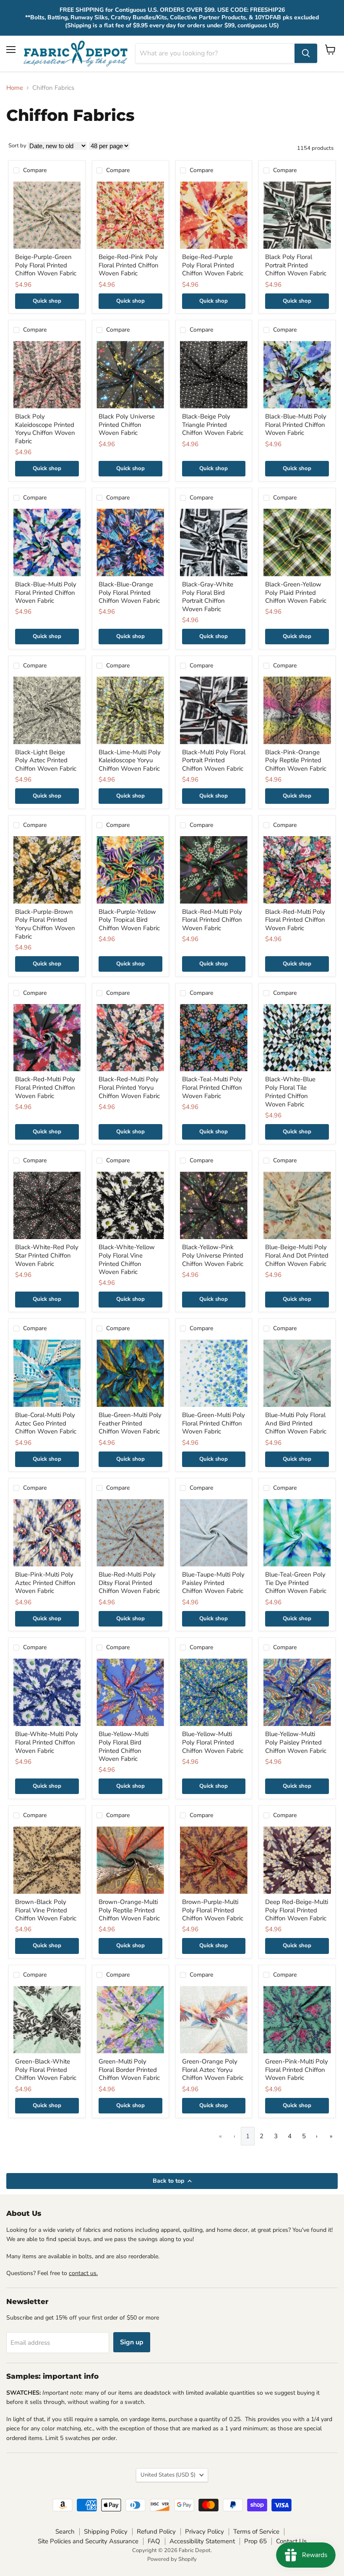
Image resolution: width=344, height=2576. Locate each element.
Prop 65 (255, 2541)
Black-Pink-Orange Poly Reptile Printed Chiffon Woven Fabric (296, 760)
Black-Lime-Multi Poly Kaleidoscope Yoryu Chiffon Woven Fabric (130, 760)
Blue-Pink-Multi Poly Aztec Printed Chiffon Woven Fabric (45, 1583)
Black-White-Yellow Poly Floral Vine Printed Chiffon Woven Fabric (127, 1259)
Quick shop (47, 301)
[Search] (306, 53)
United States (168, 2475)
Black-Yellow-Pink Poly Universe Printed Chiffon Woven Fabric (213, 1255)
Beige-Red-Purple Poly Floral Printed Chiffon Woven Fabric (213, 265)
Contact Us (291, 2541)
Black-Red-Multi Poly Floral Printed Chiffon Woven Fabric (212, 920)
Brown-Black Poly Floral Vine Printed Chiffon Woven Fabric (46, 1910)
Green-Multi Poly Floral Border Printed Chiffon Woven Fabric (129, 2070)
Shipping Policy (106, 2532)
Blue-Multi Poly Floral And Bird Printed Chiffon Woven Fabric (296, 1423)
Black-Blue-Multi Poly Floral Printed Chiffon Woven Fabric (296, 425)
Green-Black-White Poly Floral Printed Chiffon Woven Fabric (46, 2070)
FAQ (154, 2541)
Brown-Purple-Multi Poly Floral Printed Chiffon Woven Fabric (213, 1910)
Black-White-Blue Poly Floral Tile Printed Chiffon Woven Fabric (290, 1092)
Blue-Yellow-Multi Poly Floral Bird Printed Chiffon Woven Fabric (124, 1746)
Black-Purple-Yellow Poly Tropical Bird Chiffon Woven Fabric (129, 920)
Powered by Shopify (172, 2559)
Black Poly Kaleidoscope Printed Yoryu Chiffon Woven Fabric (45, 429)
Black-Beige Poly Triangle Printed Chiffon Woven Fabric (213, 425)
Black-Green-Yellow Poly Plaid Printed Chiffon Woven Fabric (296, 592)
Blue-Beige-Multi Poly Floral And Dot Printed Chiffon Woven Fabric (297, 1255)
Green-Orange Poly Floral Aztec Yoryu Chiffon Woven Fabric (213, 2070)
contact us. (83, 2273)
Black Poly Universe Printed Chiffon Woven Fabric (127, 425)
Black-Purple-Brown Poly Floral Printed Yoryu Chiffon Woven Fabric (45, 924)
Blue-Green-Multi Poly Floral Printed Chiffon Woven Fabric (214, 1423)
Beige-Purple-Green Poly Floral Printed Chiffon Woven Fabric (46, 265)
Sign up (132, 2342)
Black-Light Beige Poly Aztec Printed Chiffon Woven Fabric (46, 760)
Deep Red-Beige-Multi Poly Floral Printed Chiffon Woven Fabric (297, 1910)
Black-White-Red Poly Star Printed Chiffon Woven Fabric (47, 1255)
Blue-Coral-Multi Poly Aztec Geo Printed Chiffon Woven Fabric (46, 1423)
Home (15, 88)
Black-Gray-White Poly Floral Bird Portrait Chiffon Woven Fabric (208, 597)
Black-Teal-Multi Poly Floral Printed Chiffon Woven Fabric (212, 1087)
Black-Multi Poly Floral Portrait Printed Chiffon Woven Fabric (214, 760)
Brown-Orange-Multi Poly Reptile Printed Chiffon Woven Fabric (129, 1910)
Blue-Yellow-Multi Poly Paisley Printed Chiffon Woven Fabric (296, 1742)
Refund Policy (156, 2532)
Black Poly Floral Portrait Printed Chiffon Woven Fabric (296, 265)
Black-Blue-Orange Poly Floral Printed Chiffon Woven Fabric (129, 592)
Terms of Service (256, 2532)
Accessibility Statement (202, 2541)
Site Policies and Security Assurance (88, 2541)
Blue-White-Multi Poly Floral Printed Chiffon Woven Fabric (47, 1742)
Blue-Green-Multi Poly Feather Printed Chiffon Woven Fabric (130, 1423)
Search (65, 2532)
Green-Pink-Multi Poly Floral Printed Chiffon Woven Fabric (297, 2070)
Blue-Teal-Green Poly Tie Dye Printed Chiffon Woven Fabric (296, 1583)
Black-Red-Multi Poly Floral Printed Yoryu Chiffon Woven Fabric (129, 1087)
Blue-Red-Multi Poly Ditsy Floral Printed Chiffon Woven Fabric (129, 1583)
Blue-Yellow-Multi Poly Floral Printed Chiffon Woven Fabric (213, 1742)
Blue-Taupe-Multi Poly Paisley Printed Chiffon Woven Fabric (213, 1583)
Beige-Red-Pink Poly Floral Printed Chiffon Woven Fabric (129, 265)
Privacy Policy (205, 2532)
